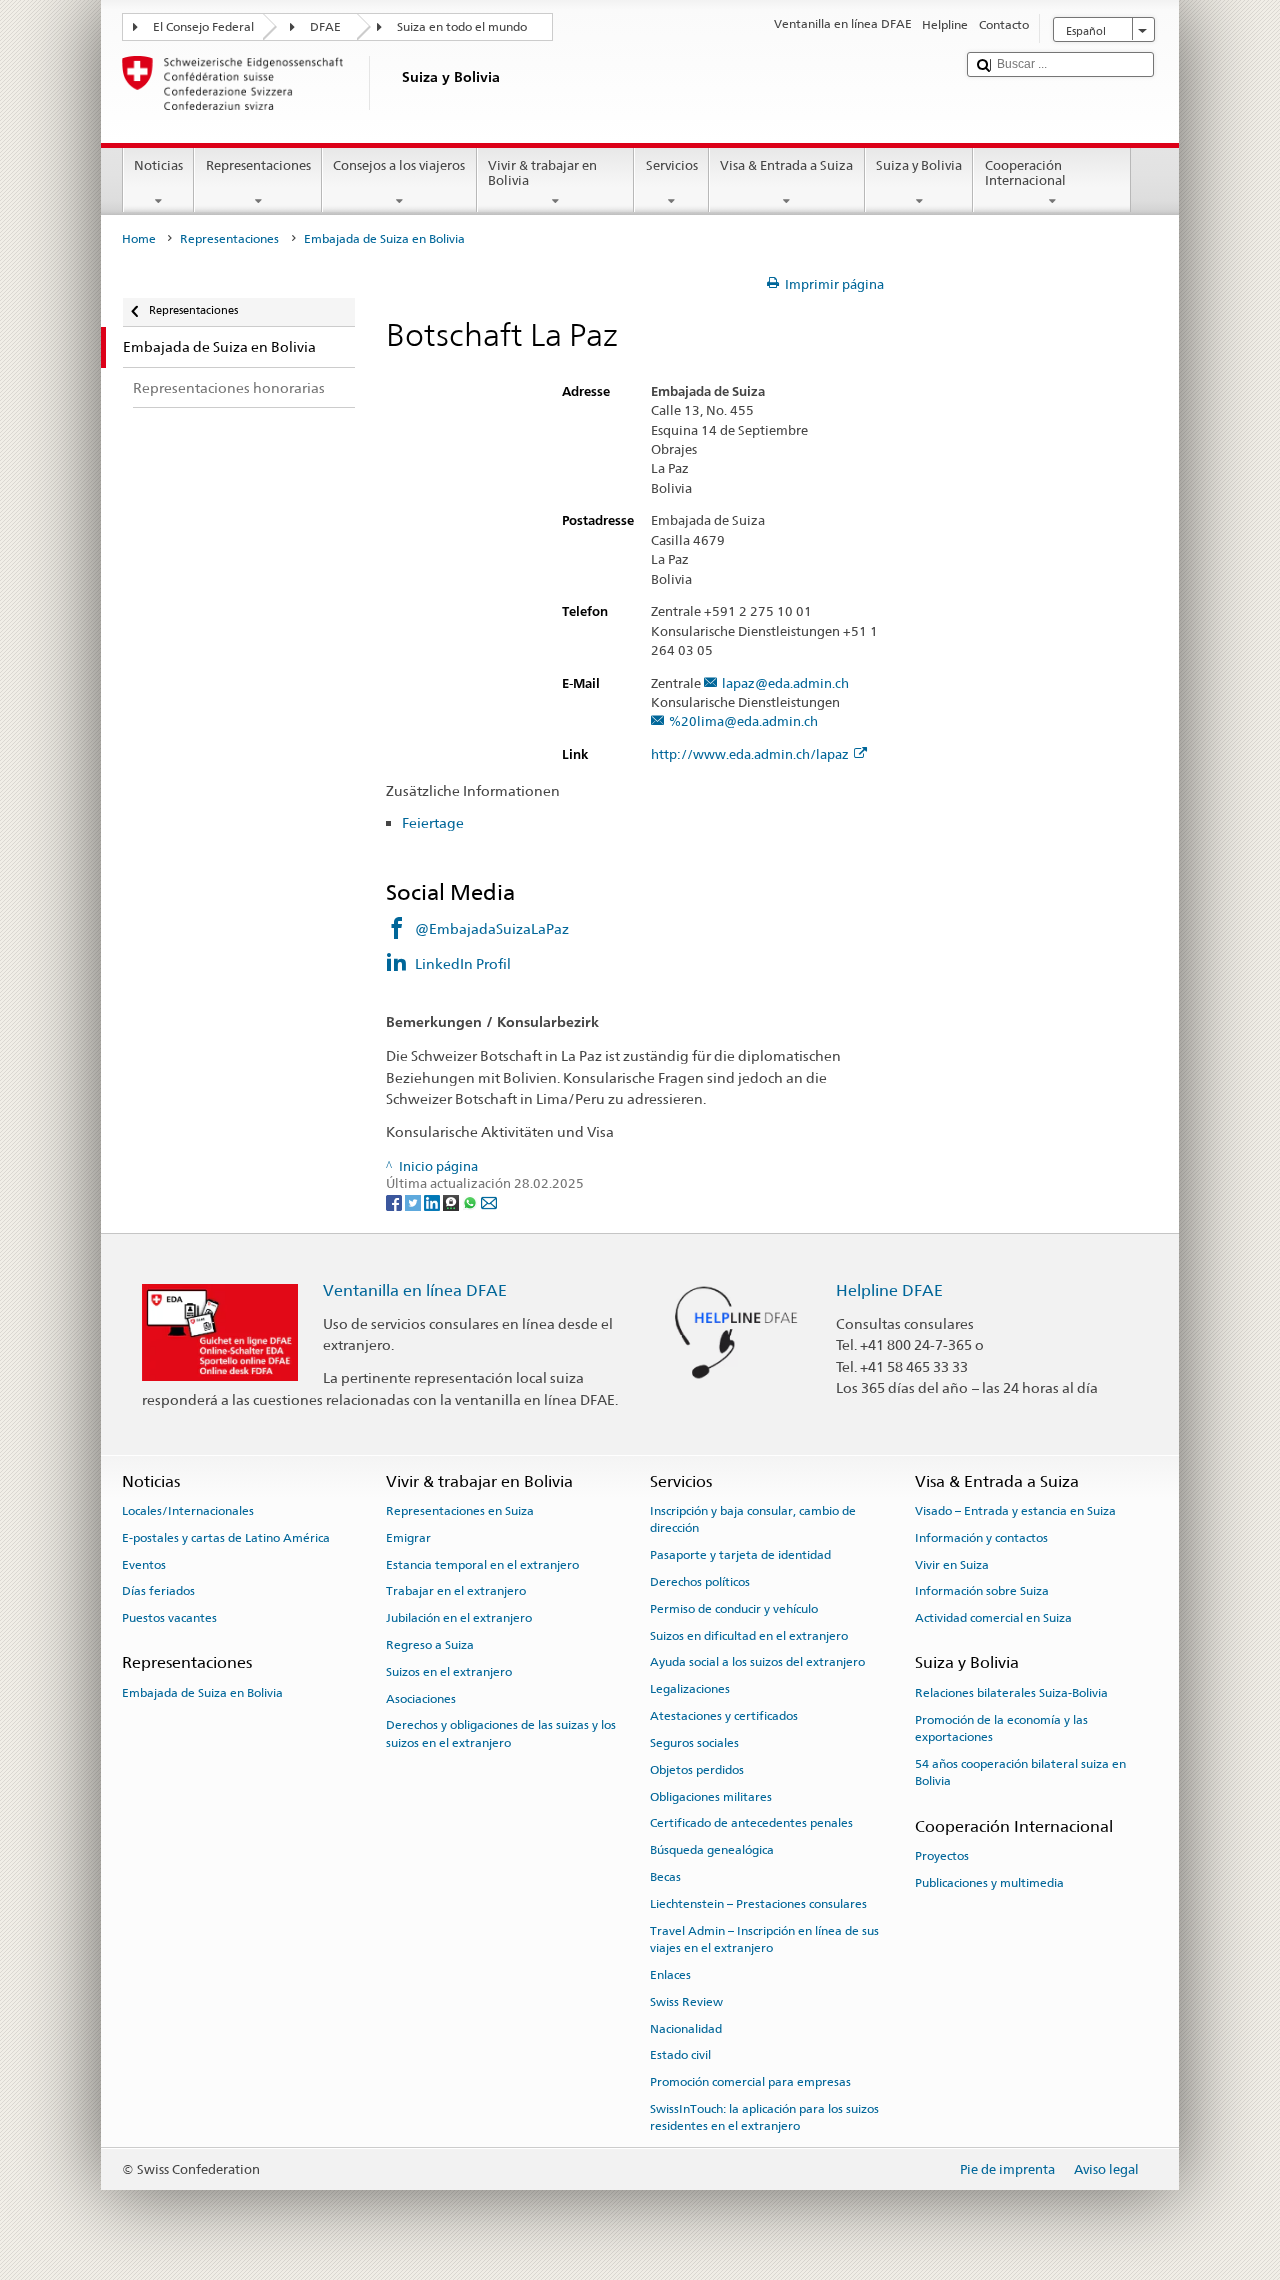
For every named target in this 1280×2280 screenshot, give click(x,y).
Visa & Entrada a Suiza (786, 165)
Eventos (144, 1564)
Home (139, 239)
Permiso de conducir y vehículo (734, 1609)
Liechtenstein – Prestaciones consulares (758, 1904)
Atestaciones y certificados (724, 1716)
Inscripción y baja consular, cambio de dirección (753, 1519)
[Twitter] (414, 1202)
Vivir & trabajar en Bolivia (542, 173)
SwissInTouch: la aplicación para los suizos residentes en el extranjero (764, 2117)
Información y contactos (981, 1538)
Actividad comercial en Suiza (993, 1618)
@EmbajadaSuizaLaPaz (492, 928)
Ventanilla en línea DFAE (415, 1290)
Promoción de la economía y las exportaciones (1001, 1727)
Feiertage (433, 822)
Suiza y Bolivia (919, 165)
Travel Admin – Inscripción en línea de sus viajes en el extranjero (764, 1938)
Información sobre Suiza (982, 1591)
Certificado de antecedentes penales (751, 1823)
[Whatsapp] (471, 1202)
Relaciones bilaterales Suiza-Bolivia (1011, 1693)
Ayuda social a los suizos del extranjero (757, 1662)
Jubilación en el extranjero (459, 1618)
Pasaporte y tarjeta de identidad (740, 1555)
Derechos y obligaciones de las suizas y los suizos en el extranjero (501, 1733)
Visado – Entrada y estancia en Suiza (1015, 1511)
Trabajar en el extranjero (456, 1591)
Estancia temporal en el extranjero (482, 1564)
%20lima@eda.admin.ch (743, 722)
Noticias (158, 165)
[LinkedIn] (433, 1202)
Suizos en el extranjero (449, 1672)
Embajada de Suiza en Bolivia (202, 1693)
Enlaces (670, 1975)
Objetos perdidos (697, 1770)
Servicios (672, 165)
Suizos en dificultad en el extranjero (749, 1635)
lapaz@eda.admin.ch (785, 684)
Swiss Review (686, 2002)
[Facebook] (395, 1202)
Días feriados (158, 1591)
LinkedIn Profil (463, 963)
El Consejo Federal (203, 27)
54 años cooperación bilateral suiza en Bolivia (1020, 1772)
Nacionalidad (686, 2028)
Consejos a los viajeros (399, 165)
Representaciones (258, 165)
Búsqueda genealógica (712, 1850)
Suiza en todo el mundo (462, 27)
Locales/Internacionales (188, 1511)
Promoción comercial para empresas (750, 2082)
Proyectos (942, 1856)
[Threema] (452, 1202)
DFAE (325, 27)
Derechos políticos (700, 1582)
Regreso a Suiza (430, 1645)
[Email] (489, 1202)
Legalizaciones (690, 1689)
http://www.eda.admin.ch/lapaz (750, 755)
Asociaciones (421, 1698)
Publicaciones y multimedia (989, 1882)
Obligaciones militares (711, 1796)
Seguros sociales (694, 1743)
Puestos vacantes (169, 1618)
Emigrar (408, 1538)
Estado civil (680, 2055)
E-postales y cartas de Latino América (226, 1538)
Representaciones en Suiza (460, 1511)
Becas (665, 1877)
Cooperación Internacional (1025, 173)
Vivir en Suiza (952, 1564)
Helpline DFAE (889, 1290)
